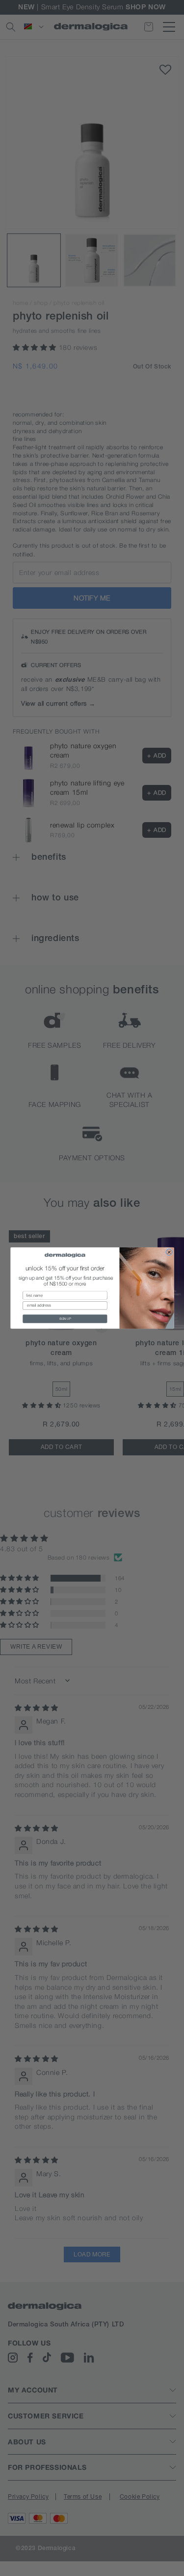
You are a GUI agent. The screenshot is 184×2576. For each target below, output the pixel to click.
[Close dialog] (169, 1252)
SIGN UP (65, 1319)
